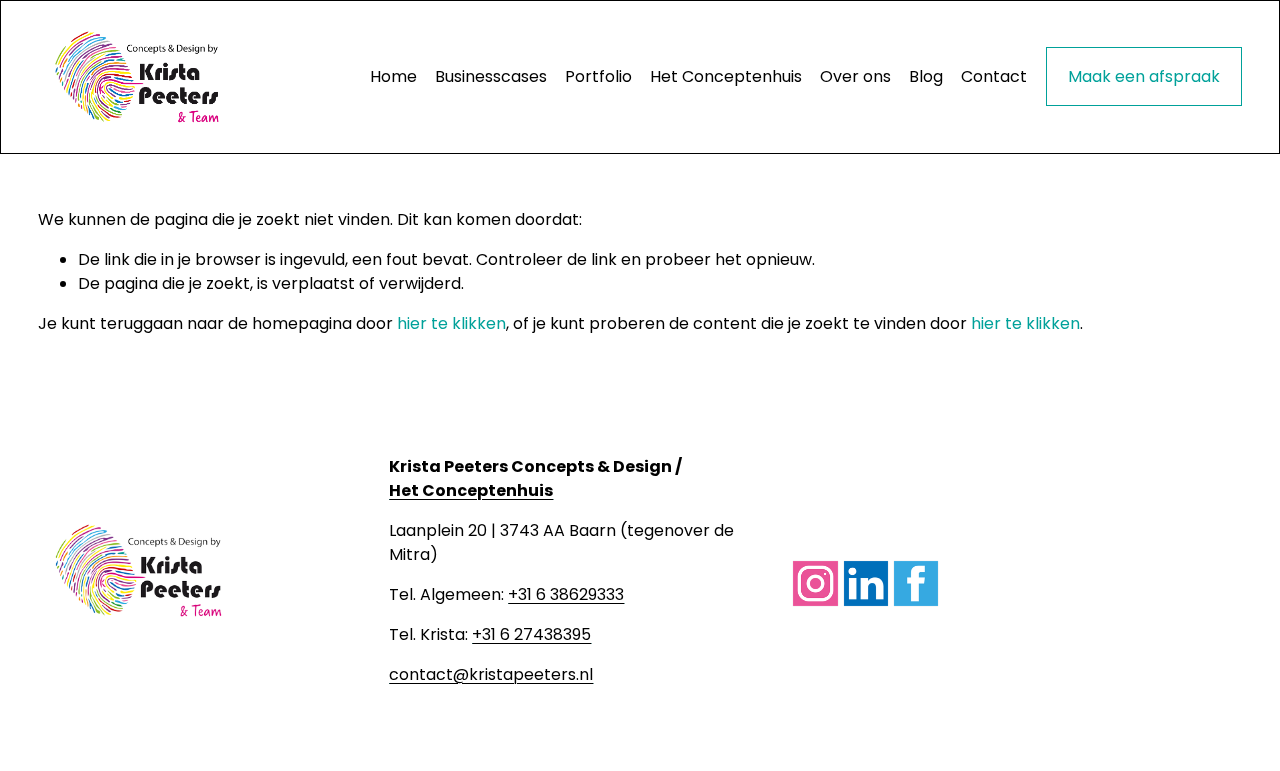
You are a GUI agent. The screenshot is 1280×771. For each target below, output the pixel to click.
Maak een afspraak (1144, 76)
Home (393, 76)
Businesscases (491, 76)
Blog (926, 76)
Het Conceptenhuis (726, 76)
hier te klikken (451, 323)
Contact (994, 76)
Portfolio (598, 76)
